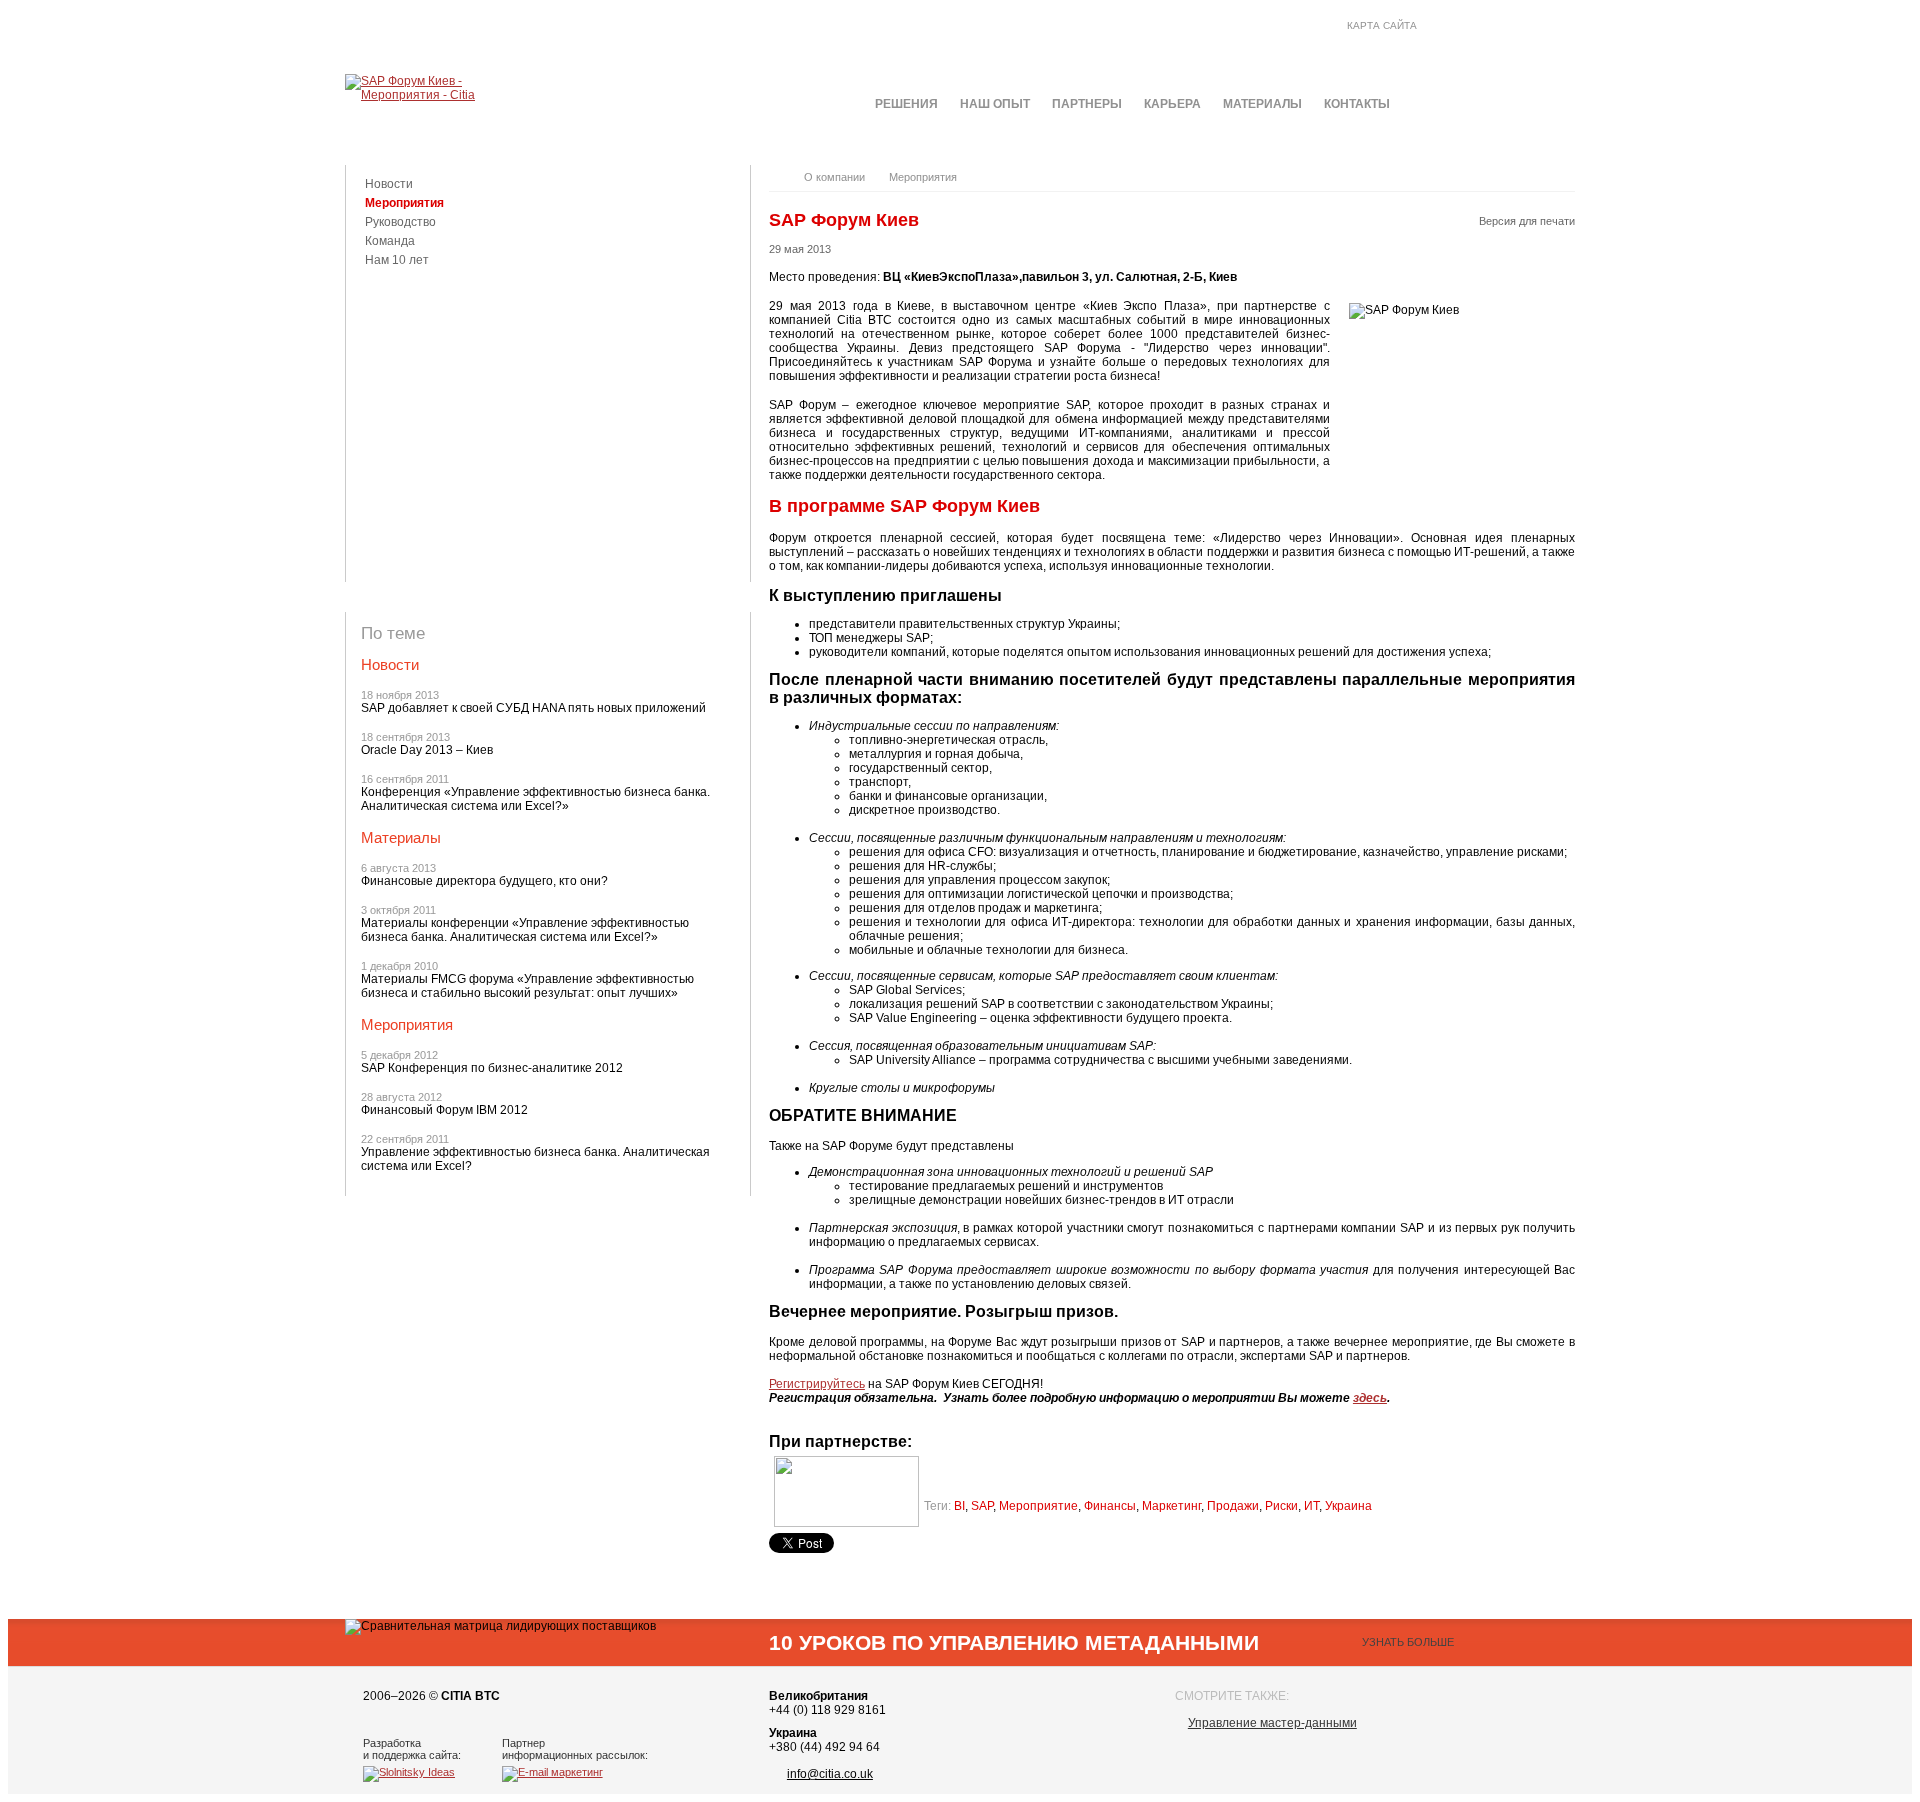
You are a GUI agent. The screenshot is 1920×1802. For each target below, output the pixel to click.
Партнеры (1087, 104)
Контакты (1357, 104)
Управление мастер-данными (1272, 1723)
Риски (1281, 1506)
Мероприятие (1038, 1506)
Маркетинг (1171, 1506)
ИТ (1311, 1506)
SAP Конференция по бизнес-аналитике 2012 (492, 1068)
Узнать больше (1408, 1642)
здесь (1370, 1398)
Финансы (1110, 1506)
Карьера (1172, 104)
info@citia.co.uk (830, 1774)
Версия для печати (1527, 221)
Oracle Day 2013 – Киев (427, 750)
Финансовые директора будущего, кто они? (484, 881)
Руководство (400, 222)
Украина (1348, 1506)
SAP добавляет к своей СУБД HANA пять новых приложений (533, 708)
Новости (389, 184)
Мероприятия (404, 203)
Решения (906, 104)
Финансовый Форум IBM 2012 (444, 1110)
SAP (982, 1506)
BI (959, 1506)
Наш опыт (995, 104)
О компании (834, 177)
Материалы (1262, 104)
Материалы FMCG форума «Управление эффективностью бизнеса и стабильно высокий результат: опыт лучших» (527, 986)
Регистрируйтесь (817, 1384)
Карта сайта (1382, 25)
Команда (390, 241)
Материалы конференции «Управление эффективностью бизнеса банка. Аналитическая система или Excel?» (525, 930)
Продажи (1233, 1506)
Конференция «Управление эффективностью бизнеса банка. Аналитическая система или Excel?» (535, 799)
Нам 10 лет (397, 260)
